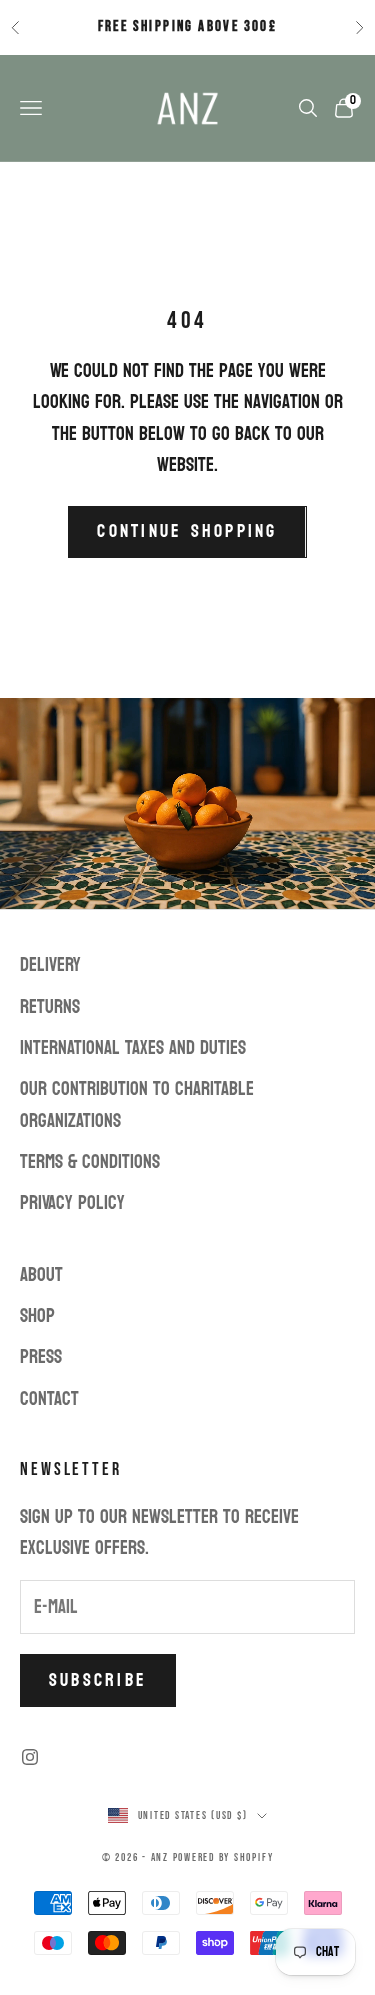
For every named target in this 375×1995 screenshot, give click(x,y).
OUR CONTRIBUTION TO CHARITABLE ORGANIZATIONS (137, 1104)
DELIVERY (50, 965)
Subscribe (98, 1680)
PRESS (41, 1357)
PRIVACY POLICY (72, 1203)
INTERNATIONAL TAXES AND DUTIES (133, 1048)
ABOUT (41, 1275)
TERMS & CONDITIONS (90, 1162)
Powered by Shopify (223, 1857)
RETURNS (50, 1007)
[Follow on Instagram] (30, 1757)
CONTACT (49, 1399)
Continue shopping (187, 531)
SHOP (37, 1316)
